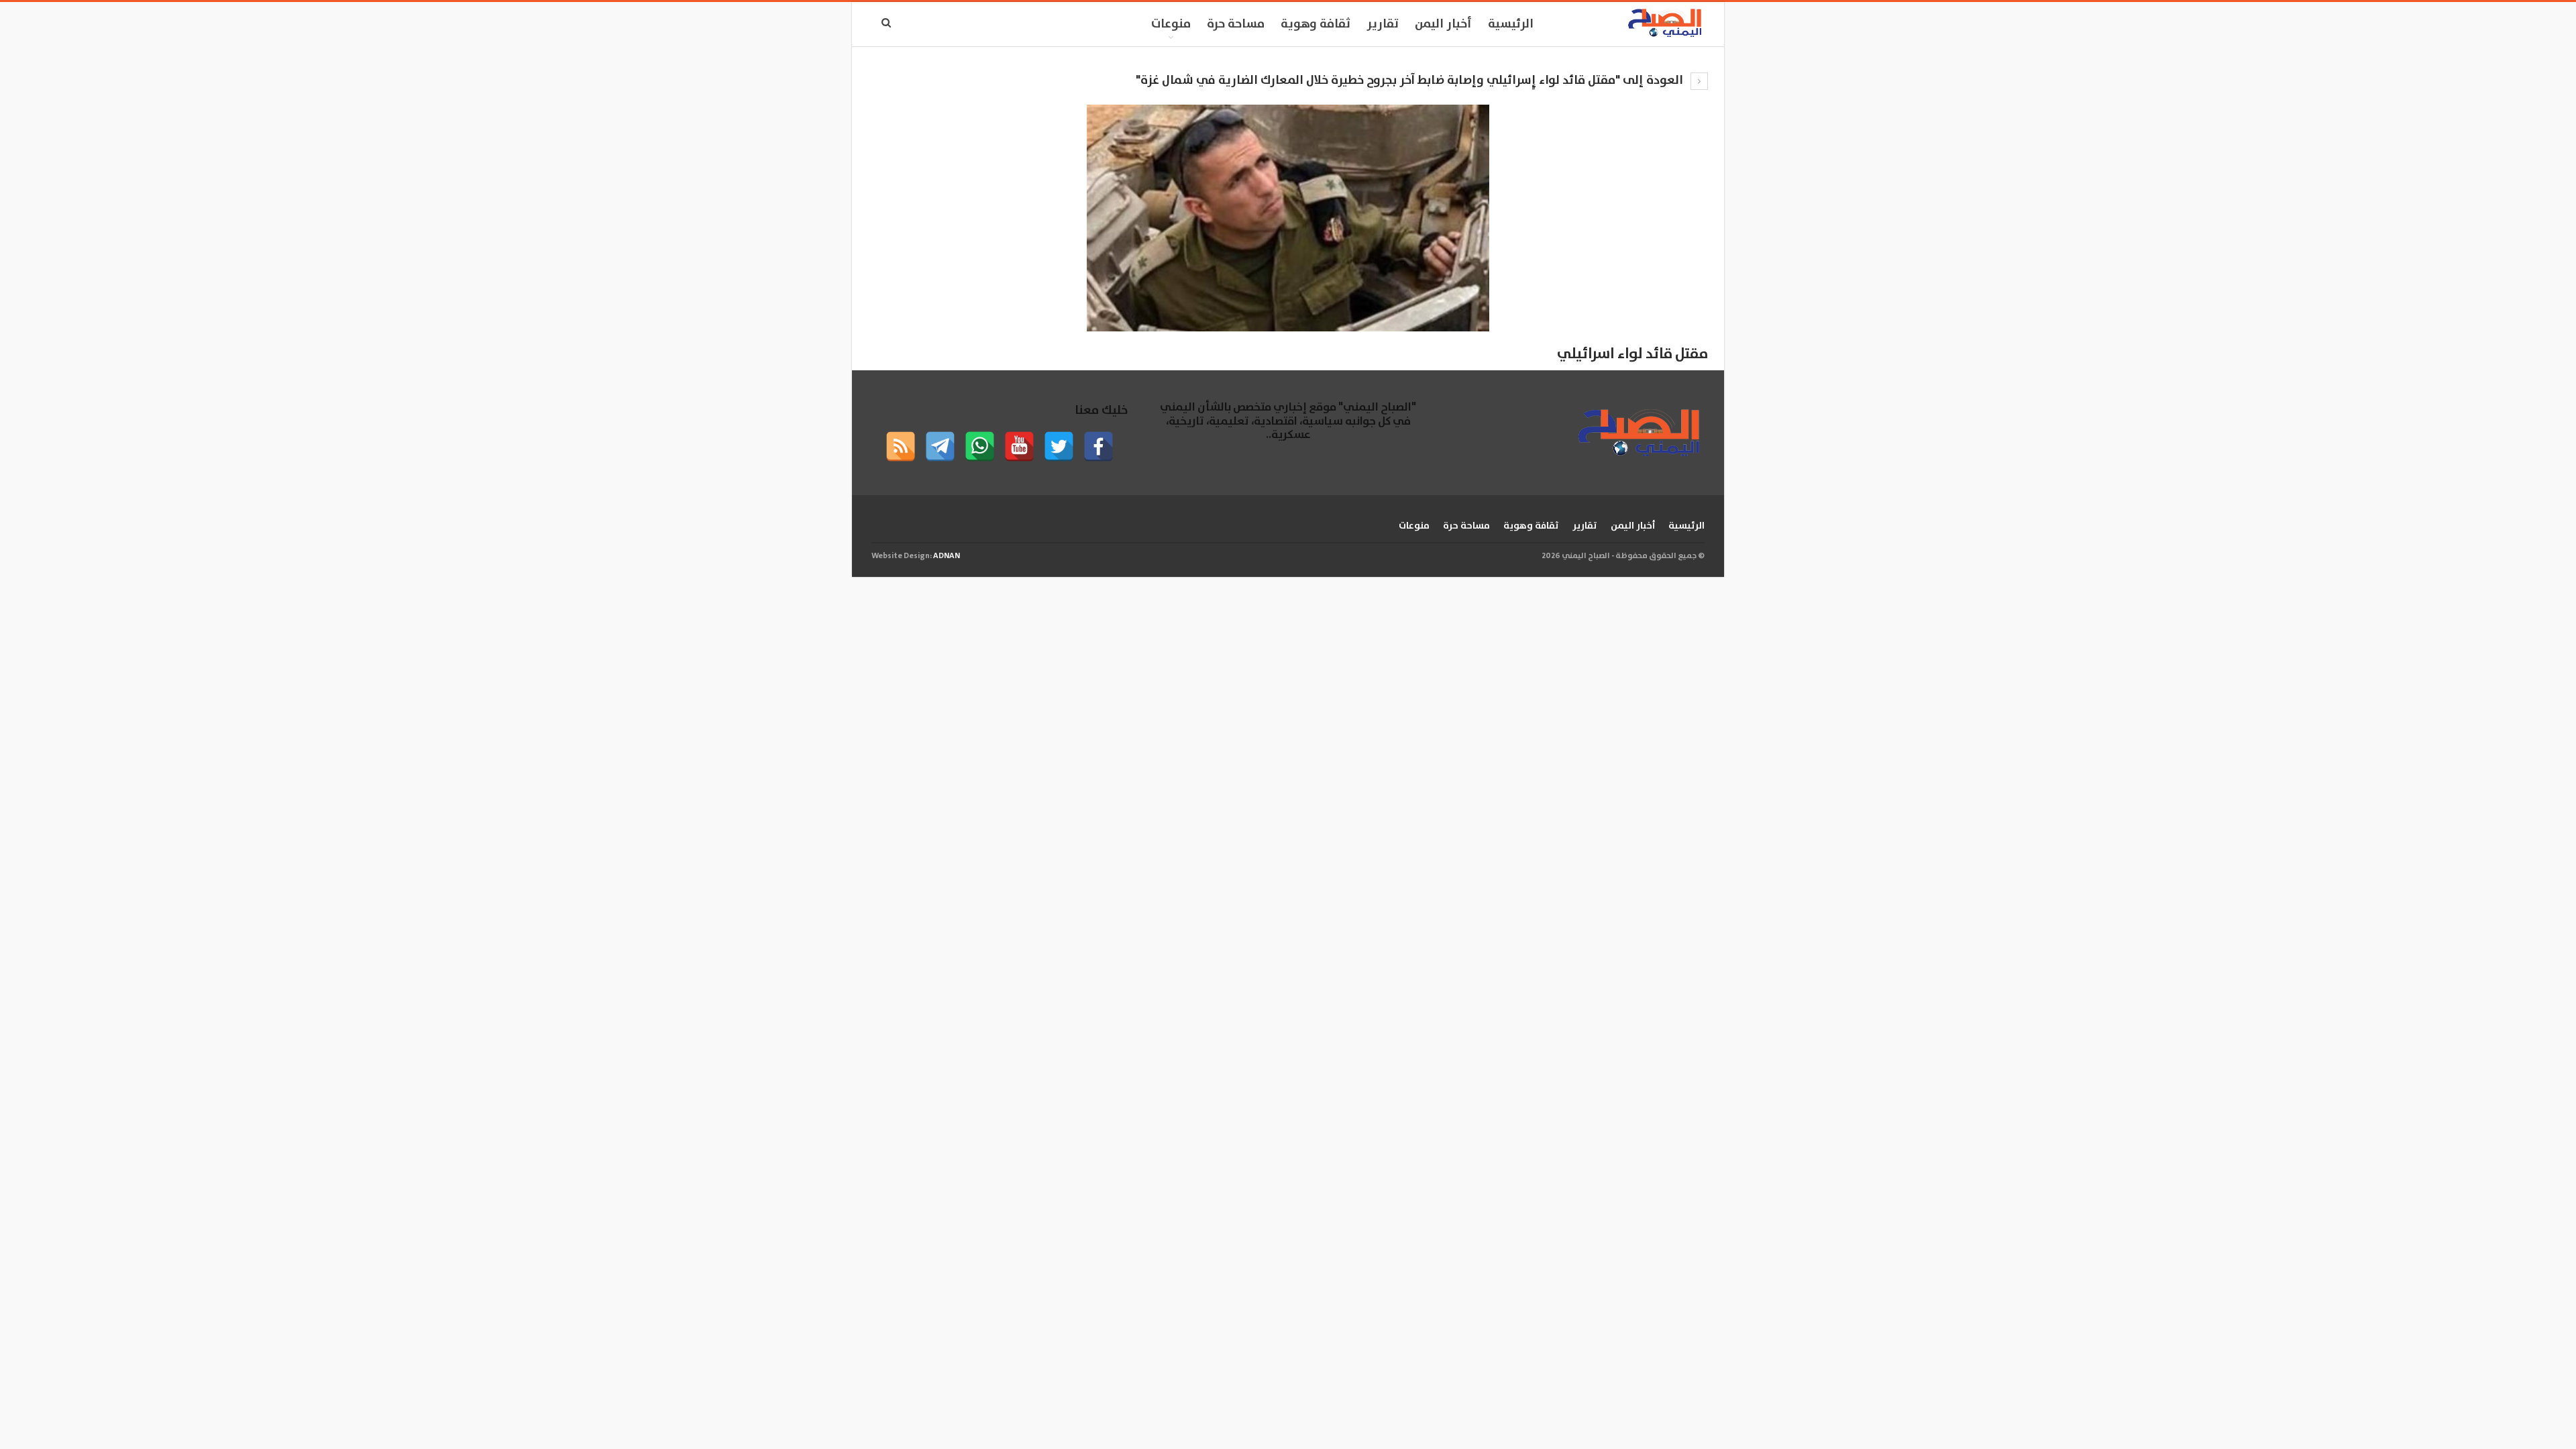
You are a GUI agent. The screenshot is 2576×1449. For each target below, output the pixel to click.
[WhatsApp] (980, 446)
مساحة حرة (1236, 24)
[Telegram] (940, 446)
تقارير (1383, 24)
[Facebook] (1098, 446)
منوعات (1171, 24)
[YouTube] (1019, 446)
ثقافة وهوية (1316, 24)
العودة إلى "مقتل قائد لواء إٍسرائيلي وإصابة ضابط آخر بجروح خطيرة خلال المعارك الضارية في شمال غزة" (1411, 80)
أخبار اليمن (1443, 24)
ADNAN (947, 556)
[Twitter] (1059, 446)
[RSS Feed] (901, 446)
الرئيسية (1511, 24)
